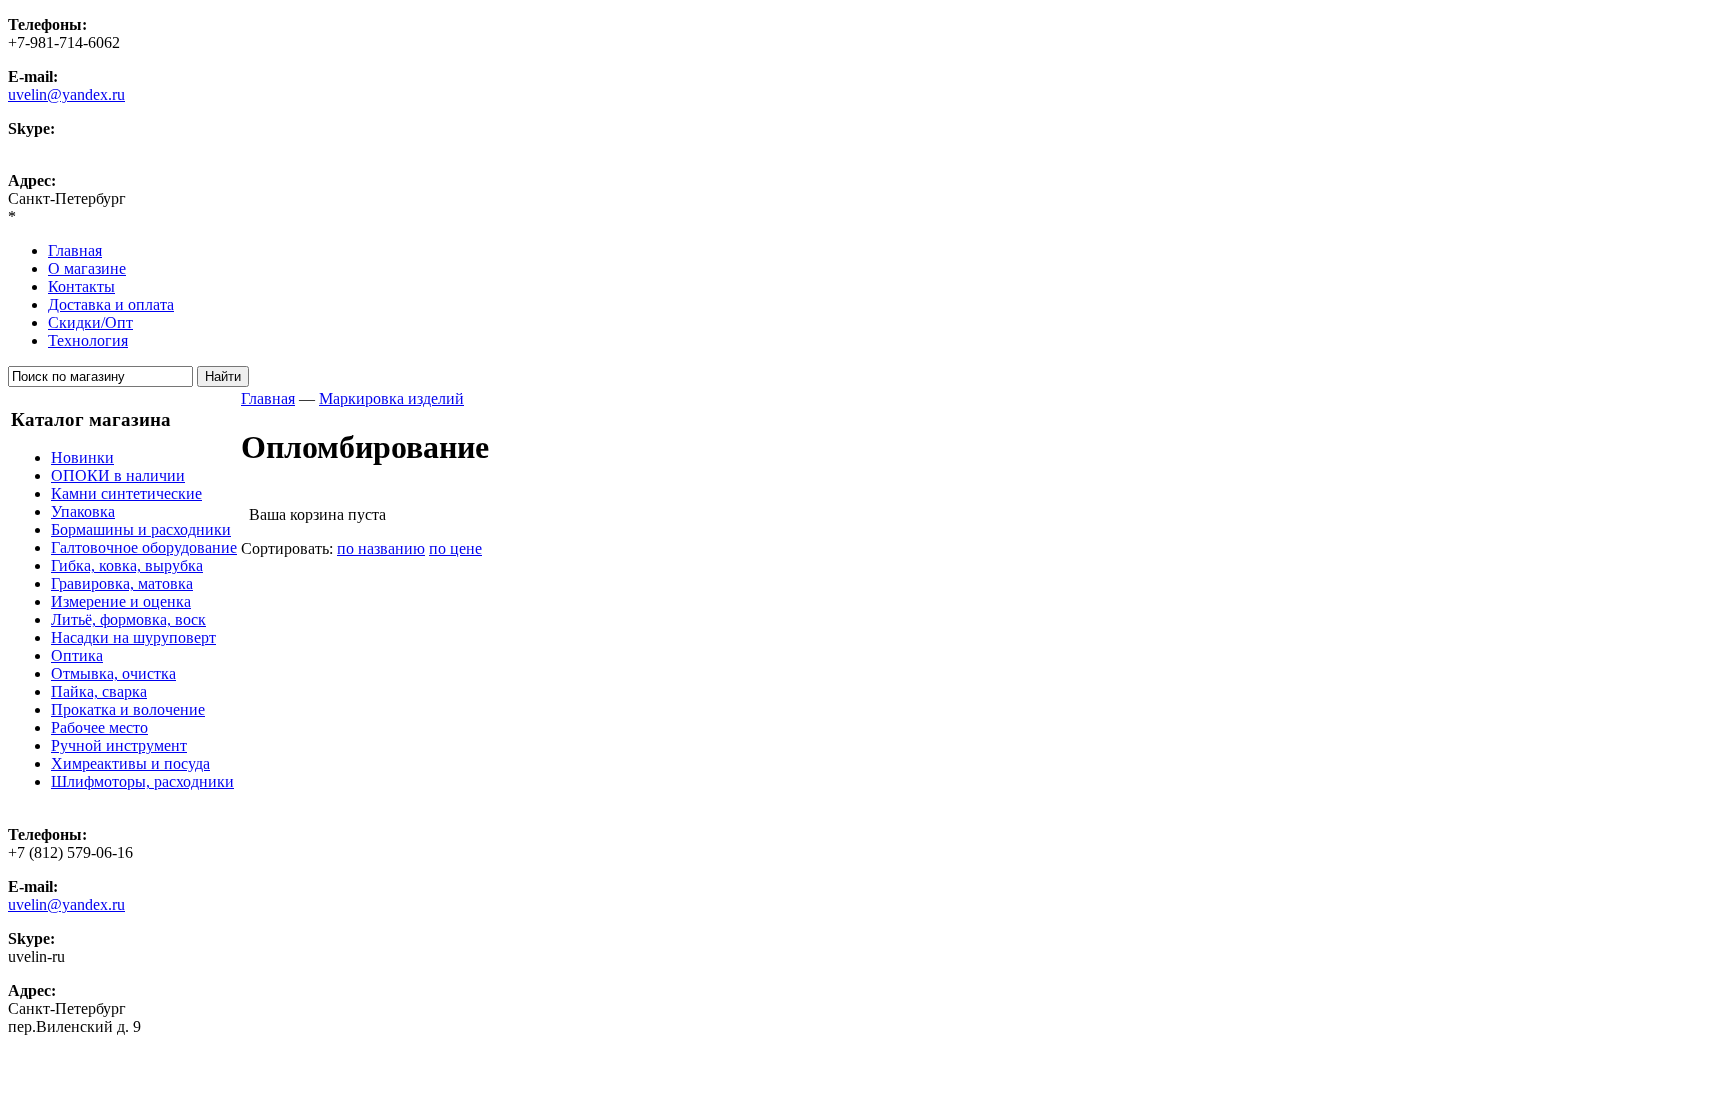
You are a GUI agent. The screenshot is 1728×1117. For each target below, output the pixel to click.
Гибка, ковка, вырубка (127, 565)
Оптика (77, 655)
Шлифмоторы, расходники (142, 781)
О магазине (87, 268)
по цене (455, 548)
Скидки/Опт (90, 322)
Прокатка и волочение (128, 709)
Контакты (81, 286)
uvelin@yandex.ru (66, 94)
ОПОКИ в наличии (118, 475)
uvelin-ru (36, 146)
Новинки (82, 457)
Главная (75, 250)
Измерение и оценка (121, 601)
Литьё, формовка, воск (128, 619)
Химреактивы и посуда (130, 763)
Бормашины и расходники (141, 529)
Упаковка (83, 511)
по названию (381, 548)
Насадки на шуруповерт (133, 637)
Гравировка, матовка (122, 583)
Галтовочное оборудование (144, 547)
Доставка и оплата (111, 304)
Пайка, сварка (99, 691)
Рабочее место (99, 727)
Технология (88, 340)
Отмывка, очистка (113, 673)
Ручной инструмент (119, 745)
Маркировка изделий (391, 398)
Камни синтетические (126, 493)
